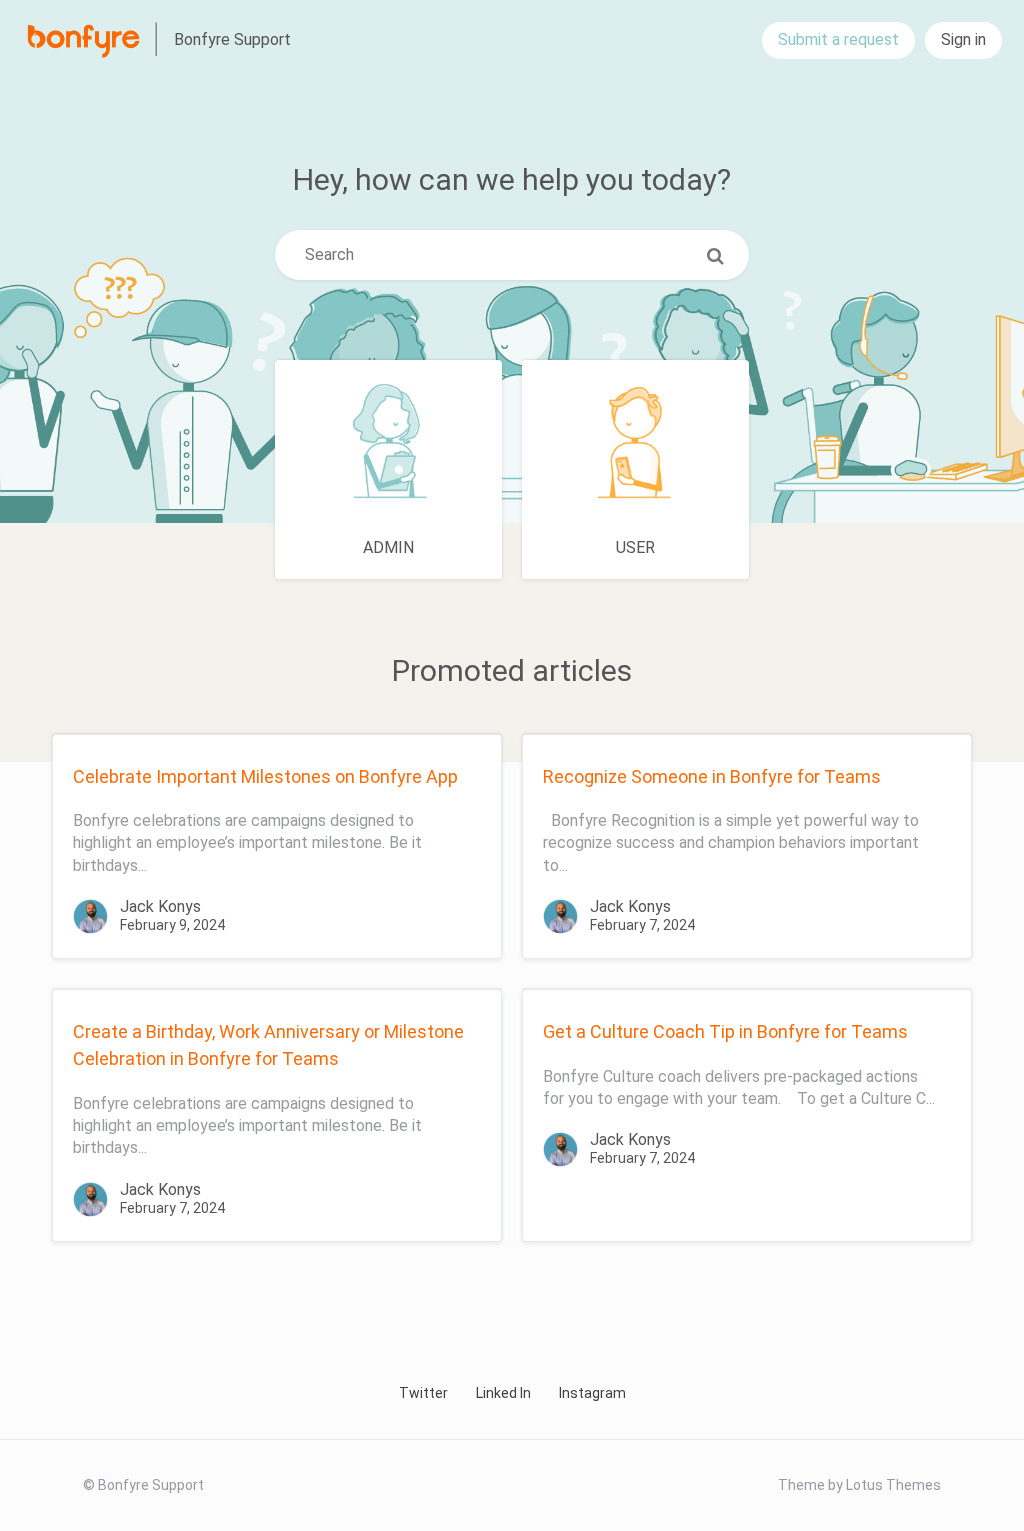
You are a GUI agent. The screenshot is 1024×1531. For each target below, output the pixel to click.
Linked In (503, 1393)
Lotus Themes (893, 1485)
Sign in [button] (963, 39)
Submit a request (838, 39)
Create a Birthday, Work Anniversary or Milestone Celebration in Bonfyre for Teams (268, 1045)
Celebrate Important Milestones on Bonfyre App (265, 776)
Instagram (592, 1393)
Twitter (423, 1393)
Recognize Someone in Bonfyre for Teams (712, 776)
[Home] (95, 40)
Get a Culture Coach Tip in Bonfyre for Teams (725, 1031)
